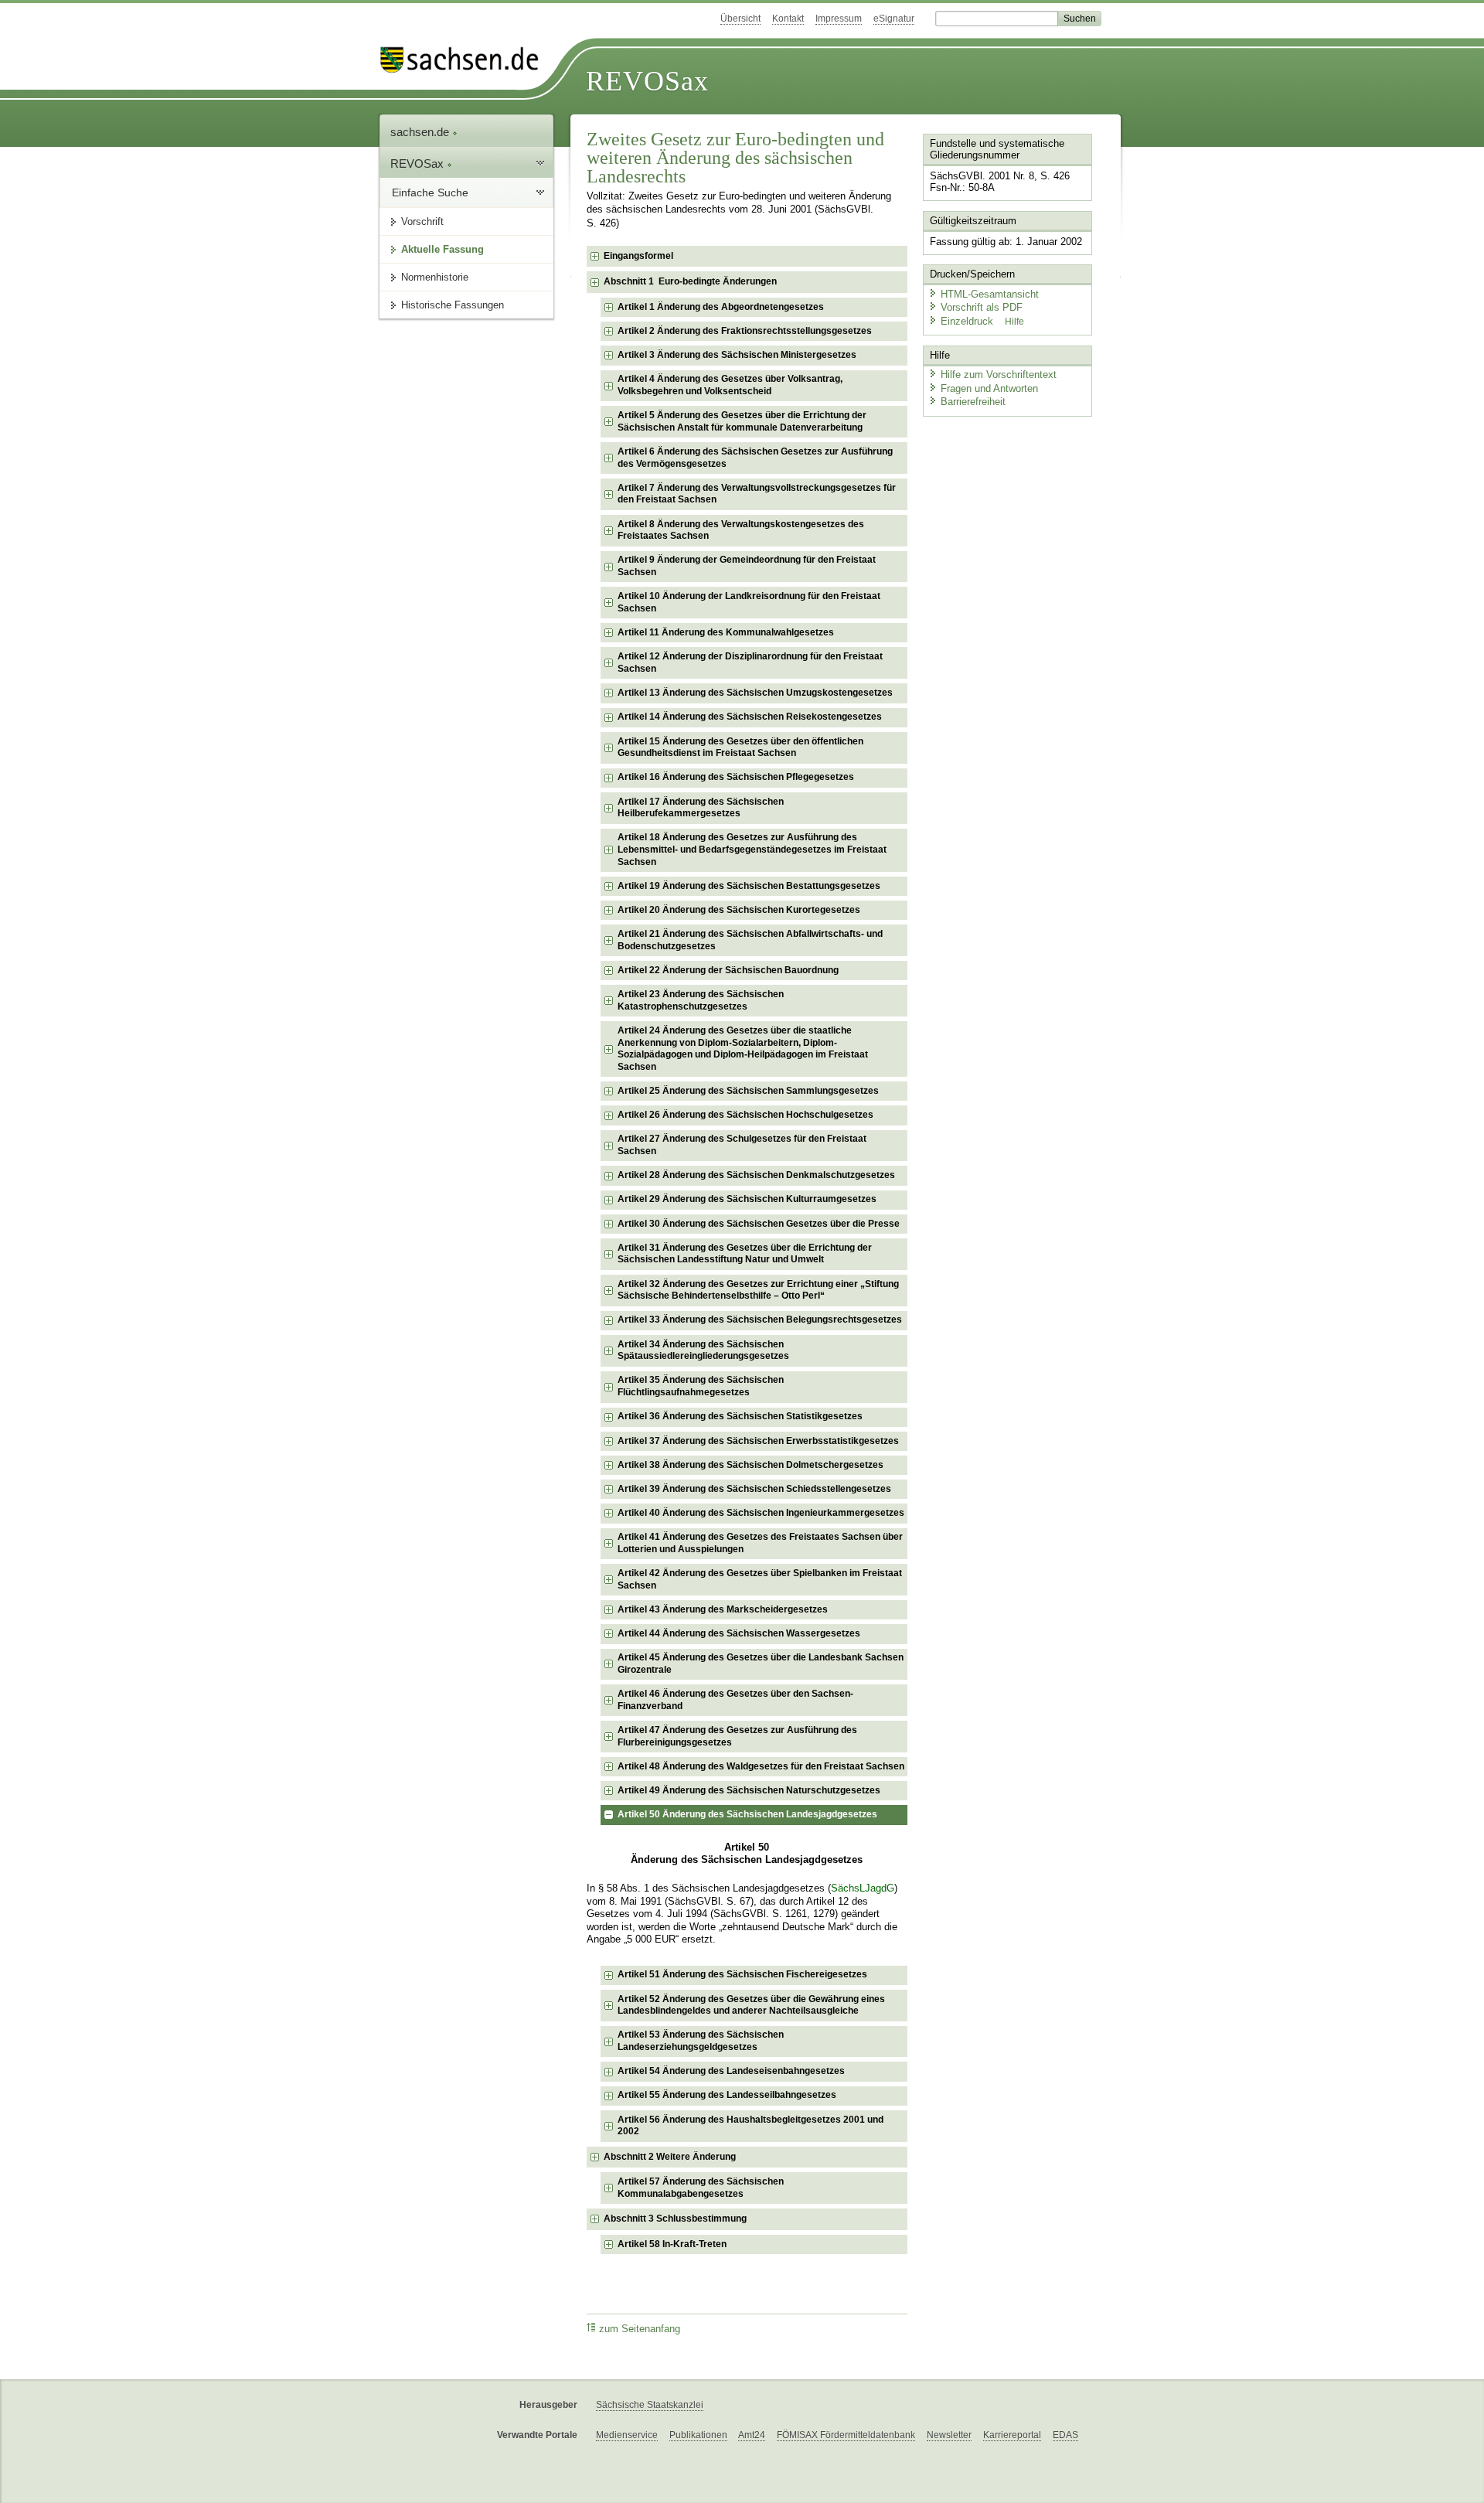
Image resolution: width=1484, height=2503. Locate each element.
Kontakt (788, 19)
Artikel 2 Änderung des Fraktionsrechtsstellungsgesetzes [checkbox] (745, 331)
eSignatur (894, 19)
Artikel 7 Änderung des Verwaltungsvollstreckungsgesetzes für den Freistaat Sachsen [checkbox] (757, 494)
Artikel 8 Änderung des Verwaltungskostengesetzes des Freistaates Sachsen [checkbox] (741, 530)
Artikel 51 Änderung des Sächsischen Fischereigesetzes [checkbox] (742, 1974)
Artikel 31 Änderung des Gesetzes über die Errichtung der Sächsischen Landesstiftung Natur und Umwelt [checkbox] (745, 1254)
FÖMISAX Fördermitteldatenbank (846, 2435)
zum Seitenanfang (640, 2329)
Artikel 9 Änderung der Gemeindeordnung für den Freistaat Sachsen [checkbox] (747, 566)
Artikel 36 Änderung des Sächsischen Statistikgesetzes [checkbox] (740, 1416)
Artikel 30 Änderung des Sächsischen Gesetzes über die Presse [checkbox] (759, 1224)
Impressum (839, 19)
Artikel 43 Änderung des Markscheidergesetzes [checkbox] (723, 1609)
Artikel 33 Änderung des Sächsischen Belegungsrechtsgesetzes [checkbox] (760, 1320)
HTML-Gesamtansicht (990, 294)
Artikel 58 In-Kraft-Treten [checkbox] (672, 2244)
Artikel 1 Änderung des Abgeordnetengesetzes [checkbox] (721, 307)
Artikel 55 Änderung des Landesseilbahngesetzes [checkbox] (727, 2095)
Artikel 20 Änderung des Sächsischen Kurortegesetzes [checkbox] (739, 910)
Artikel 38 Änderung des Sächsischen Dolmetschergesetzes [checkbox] (751, 1465)
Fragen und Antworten (989, 388)
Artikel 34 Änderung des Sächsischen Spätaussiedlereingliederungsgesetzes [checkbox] (703, 1350)
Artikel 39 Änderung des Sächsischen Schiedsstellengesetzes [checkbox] (754, 1489)
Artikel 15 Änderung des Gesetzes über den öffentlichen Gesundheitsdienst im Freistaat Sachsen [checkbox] (740, 747)
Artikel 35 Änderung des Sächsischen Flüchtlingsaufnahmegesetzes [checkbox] (701, 1386)
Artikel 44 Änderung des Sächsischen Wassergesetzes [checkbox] (739, 1633)
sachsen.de (421, 132)
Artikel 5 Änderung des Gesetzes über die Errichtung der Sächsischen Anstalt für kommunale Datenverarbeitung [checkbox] (742, 421)
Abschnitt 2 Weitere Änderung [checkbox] (670, 2157)
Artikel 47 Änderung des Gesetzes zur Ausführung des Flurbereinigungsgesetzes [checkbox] (737, 1736)
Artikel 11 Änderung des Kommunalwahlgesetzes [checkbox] (726, 632)
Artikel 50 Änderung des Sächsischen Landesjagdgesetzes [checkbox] (747, 1814)
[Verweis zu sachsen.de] (465, 60)
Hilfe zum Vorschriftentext (999, 375)
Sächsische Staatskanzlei (650, 2405)
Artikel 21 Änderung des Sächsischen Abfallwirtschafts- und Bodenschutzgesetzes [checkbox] (750, 940)
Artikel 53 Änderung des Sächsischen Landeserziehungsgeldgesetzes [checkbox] (701, 2041)
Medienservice (627, 2435)
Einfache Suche (430, 192)
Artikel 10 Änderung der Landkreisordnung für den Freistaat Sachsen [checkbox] (749, 602)
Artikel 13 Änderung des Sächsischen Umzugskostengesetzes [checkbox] (755, 693)
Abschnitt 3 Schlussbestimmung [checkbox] (675, 2219)
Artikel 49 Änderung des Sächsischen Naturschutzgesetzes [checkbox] (749, 1790)
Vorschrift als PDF (982, 307)
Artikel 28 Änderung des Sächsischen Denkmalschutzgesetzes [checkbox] (756, 1175)
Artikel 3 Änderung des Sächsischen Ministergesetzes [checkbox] (737, 355)
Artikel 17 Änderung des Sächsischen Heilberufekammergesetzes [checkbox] (701, 808)
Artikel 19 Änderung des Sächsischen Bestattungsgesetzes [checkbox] (749, 886)
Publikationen (698, 2435)
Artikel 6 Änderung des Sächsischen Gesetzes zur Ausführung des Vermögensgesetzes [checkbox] (755, 458)
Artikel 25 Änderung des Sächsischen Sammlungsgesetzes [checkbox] (748, 1091)
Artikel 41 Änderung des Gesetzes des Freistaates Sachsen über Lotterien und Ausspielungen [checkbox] (760, 1543)
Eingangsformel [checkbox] (638, 256)
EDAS (1065, 2435)
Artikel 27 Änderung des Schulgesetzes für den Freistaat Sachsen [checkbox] (742, 1145)
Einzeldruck (968, 321)
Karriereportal (1012, 2435)
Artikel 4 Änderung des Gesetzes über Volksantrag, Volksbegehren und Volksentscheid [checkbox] (730, 385)
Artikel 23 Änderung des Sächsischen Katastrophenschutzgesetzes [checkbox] (701, 1000)
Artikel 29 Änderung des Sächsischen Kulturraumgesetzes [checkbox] (747, 1199)
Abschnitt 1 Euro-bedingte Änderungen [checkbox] (690, 281)
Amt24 (752, 2435)
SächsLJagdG (863, 1888)
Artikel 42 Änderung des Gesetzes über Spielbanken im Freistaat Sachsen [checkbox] (760, 1579)
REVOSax (647, 81)
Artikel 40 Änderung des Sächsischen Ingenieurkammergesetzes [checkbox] (761, 1513)
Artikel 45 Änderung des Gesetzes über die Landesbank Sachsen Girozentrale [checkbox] (761, 1664)
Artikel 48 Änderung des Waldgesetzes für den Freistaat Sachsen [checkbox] (761, 1766)
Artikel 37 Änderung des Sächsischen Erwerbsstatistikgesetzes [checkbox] (758, 1441)
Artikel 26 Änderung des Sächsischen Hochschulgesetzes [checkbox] (745, 1115)
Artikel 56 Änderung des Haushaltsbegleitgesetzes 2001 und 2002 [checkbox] (751, 2126)
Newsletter (949, 2435)
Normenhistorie (435, 277)
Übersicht (740, 19)
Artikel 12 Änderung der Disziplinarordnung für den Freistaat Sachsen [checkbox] (750, 662)
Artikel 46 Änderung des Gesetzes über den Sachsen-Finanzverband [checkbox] (735, 1700)
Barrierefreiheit (973, 402)
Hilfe (1014, 322)
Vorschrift (422, 221)
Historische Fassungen (453, 305)
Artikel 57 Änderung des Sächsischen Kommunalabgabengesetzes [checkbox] (701, 2188)
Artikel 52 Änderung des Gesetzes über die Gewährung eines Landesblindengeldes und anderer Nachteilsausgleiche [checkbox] (751, 2005)
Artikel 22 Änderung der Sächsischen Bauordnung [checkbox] (728, 970)
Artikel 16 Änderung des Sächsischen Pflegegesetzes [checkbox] (736, 777)
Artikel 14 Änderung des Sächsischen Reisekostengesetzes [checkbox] (750, 717)
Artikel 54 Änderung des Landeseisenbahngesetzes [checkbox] (731, 2071)
